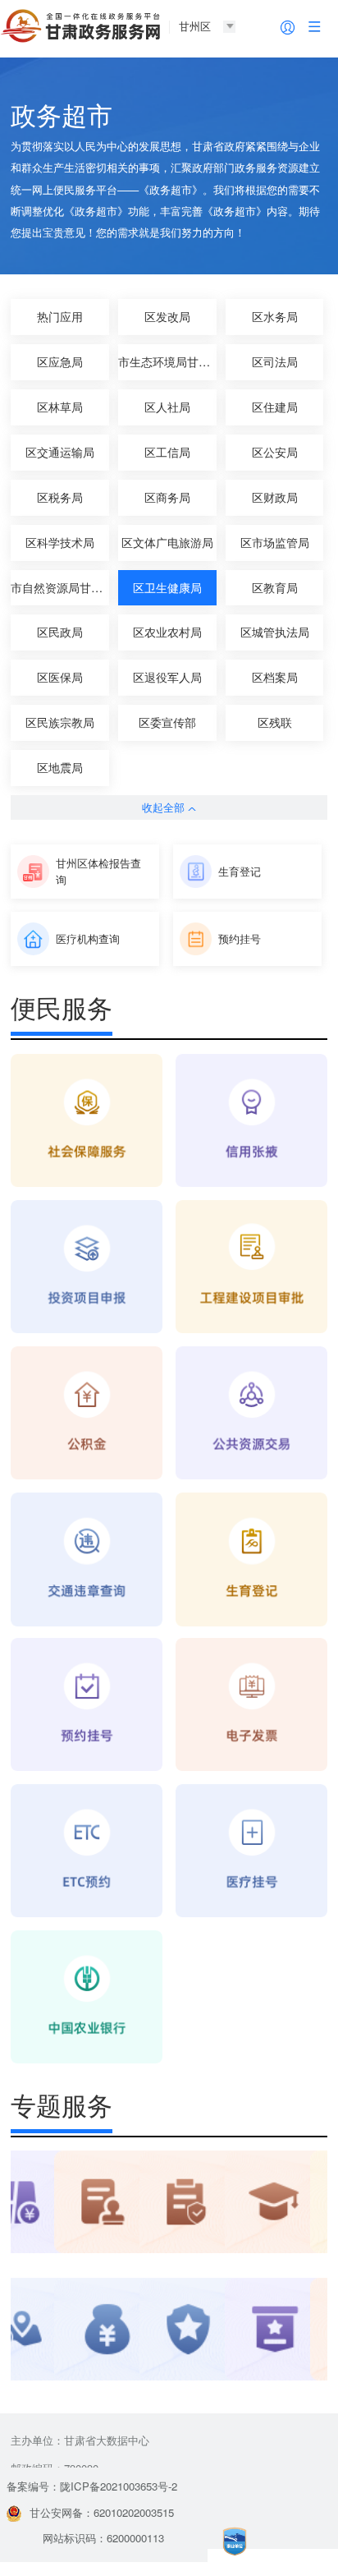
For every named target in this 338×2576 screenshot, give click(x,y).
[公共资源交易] (251, 1414)
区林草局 (60, 407)
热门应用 (60, 316)
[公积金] (87, 1414)
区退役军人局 (167, 677)
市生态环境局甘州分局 (167, 361)
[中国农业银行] (87, 1998)
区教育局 (275, 587)
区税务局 (60, 497)
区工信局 (167, 452)
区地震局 (60, 767)
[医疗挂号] (251, 1852)
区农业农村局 (167, 632)
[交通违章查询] (87, 1560)
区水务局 (275, 316)
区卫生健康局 (167, 587)
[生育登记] (251, 1560)
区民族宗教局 (60, 722)
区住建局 (275, 407)
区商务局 (167, 497)
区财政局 (275, 497)
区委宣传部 (167, 722)
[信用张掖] (251, 1122)
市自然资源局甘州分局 (60, 587)
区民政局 (60, 632)
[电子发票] (251, 1706)
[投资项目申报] (87, 1268)
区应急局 (60, 361)
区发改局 (167, 316)
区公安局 (275, 452)
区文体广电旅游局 (167, 542)
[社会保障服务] (87, 1122)
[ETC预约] (87, 1852)
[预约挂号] (87, 1706)
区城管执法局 (275, 632)
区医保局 (60, 677)
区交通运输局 (60, 452)
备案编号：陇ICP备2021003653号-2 (92, 2486)
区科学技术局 (60, 542)
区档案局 (275, 677)
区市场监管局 (275, 542)
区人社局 (167, 407)
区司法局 (275, 361)
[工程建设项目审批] (251, 1268)
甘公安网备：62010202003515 (102, 2512)
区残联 (275, 722)
